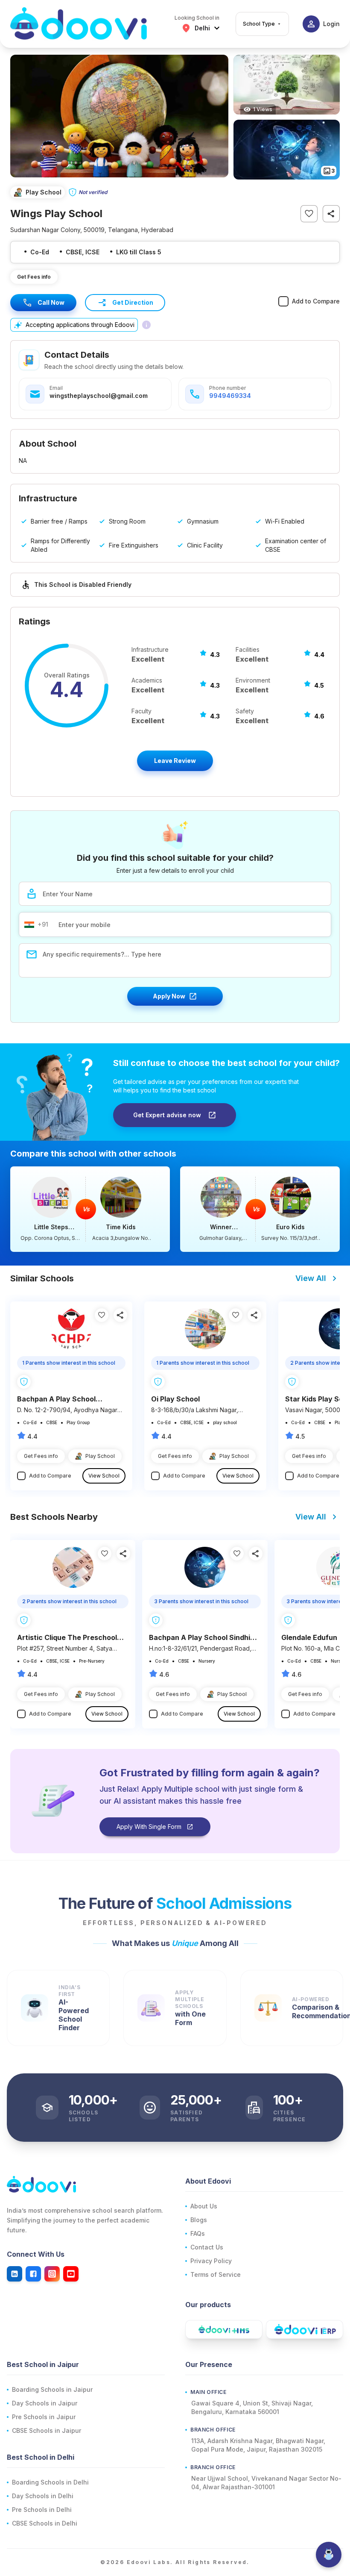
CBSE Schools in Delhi (45, 2523)
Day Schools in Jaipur (45, 2403)
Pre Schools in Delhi (42, 2510)
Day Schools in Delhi (43, 2496)
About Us (204, 2206)
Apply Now (169, 996)
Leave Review (175, 761)
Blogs (199, 2220)
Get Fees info (34, 277)
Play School (100, 1456)
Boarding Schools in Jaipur (52, 2389)
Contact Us (207, 2247)
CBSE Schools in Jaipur (47, 2430)
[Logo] (79, 24)
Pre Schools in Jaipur (44, 2417)
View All (311, 1278)
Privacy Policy (211, 2261)
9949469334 (230, 396)
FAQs (198, 2233)
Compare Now (90, 1209)
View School (104, 1476)
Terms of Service (216, 2274)
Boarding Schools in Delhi (50, 2482)
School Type (259, 24)
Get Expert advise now (167, 1115)
